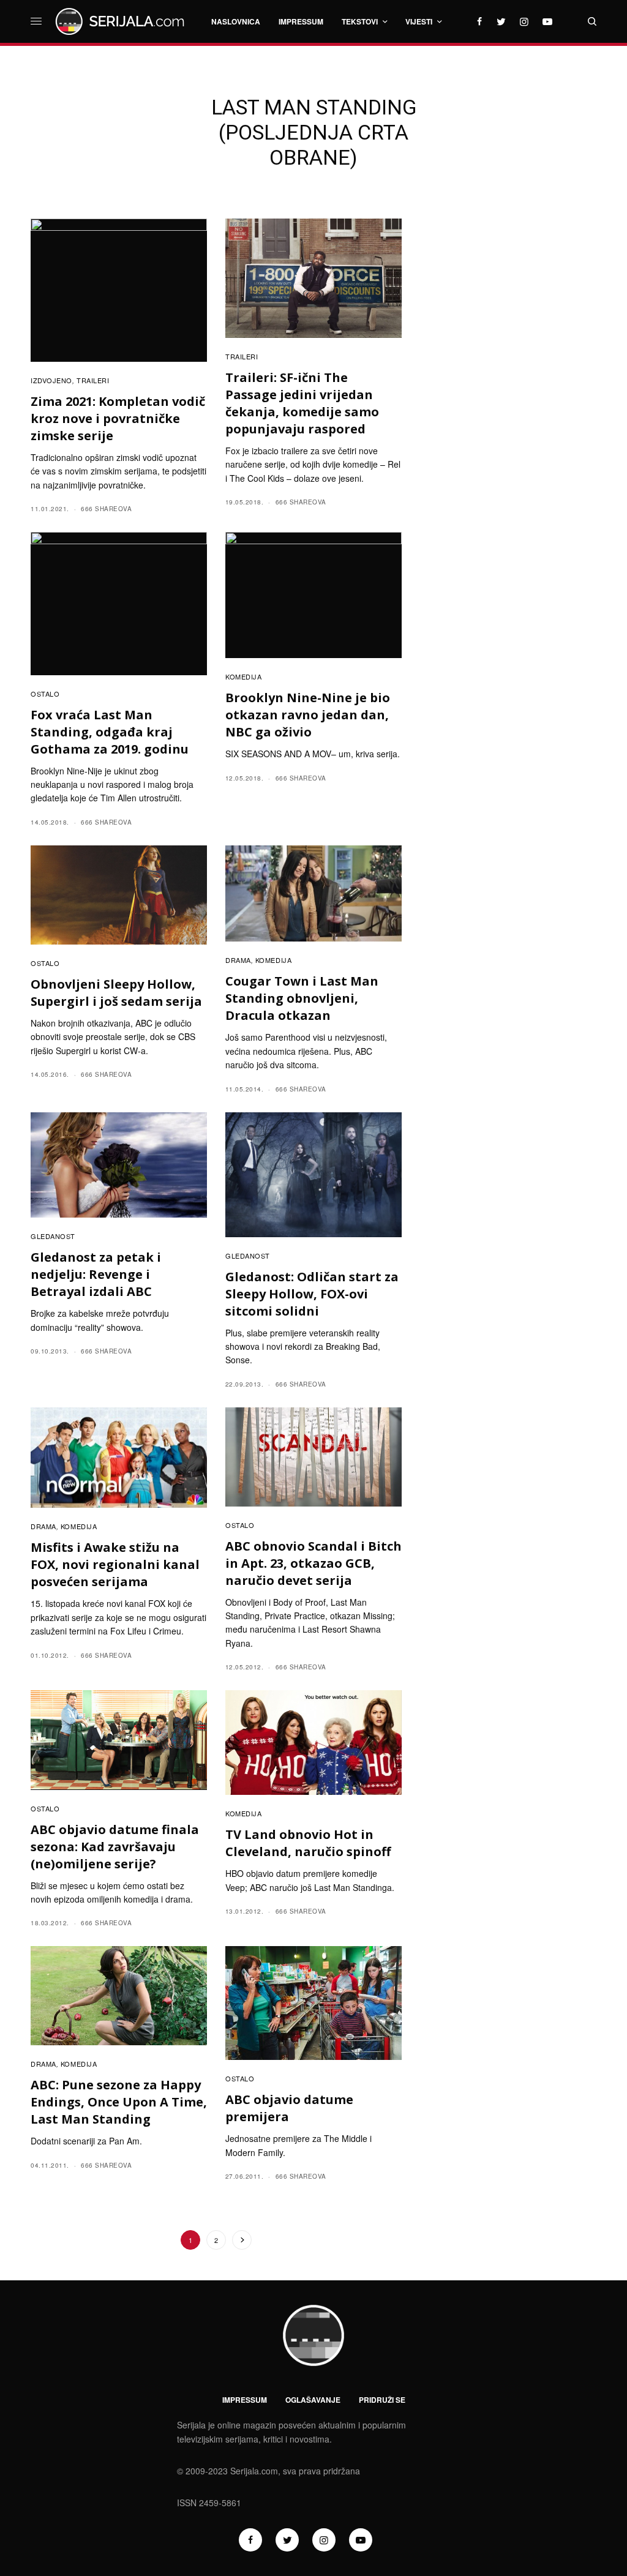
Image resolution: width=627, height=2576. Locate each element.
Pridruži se (382, 2400)
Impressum (245, 2400)
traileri (93, 380)
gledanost (53, 1236)
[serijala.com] (122, 21)
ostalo (45, 694)
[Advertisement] (509, 378)
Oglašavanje (313, 2400)
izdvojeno (51, 380)
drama (238, 960)
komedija (243, 676)
